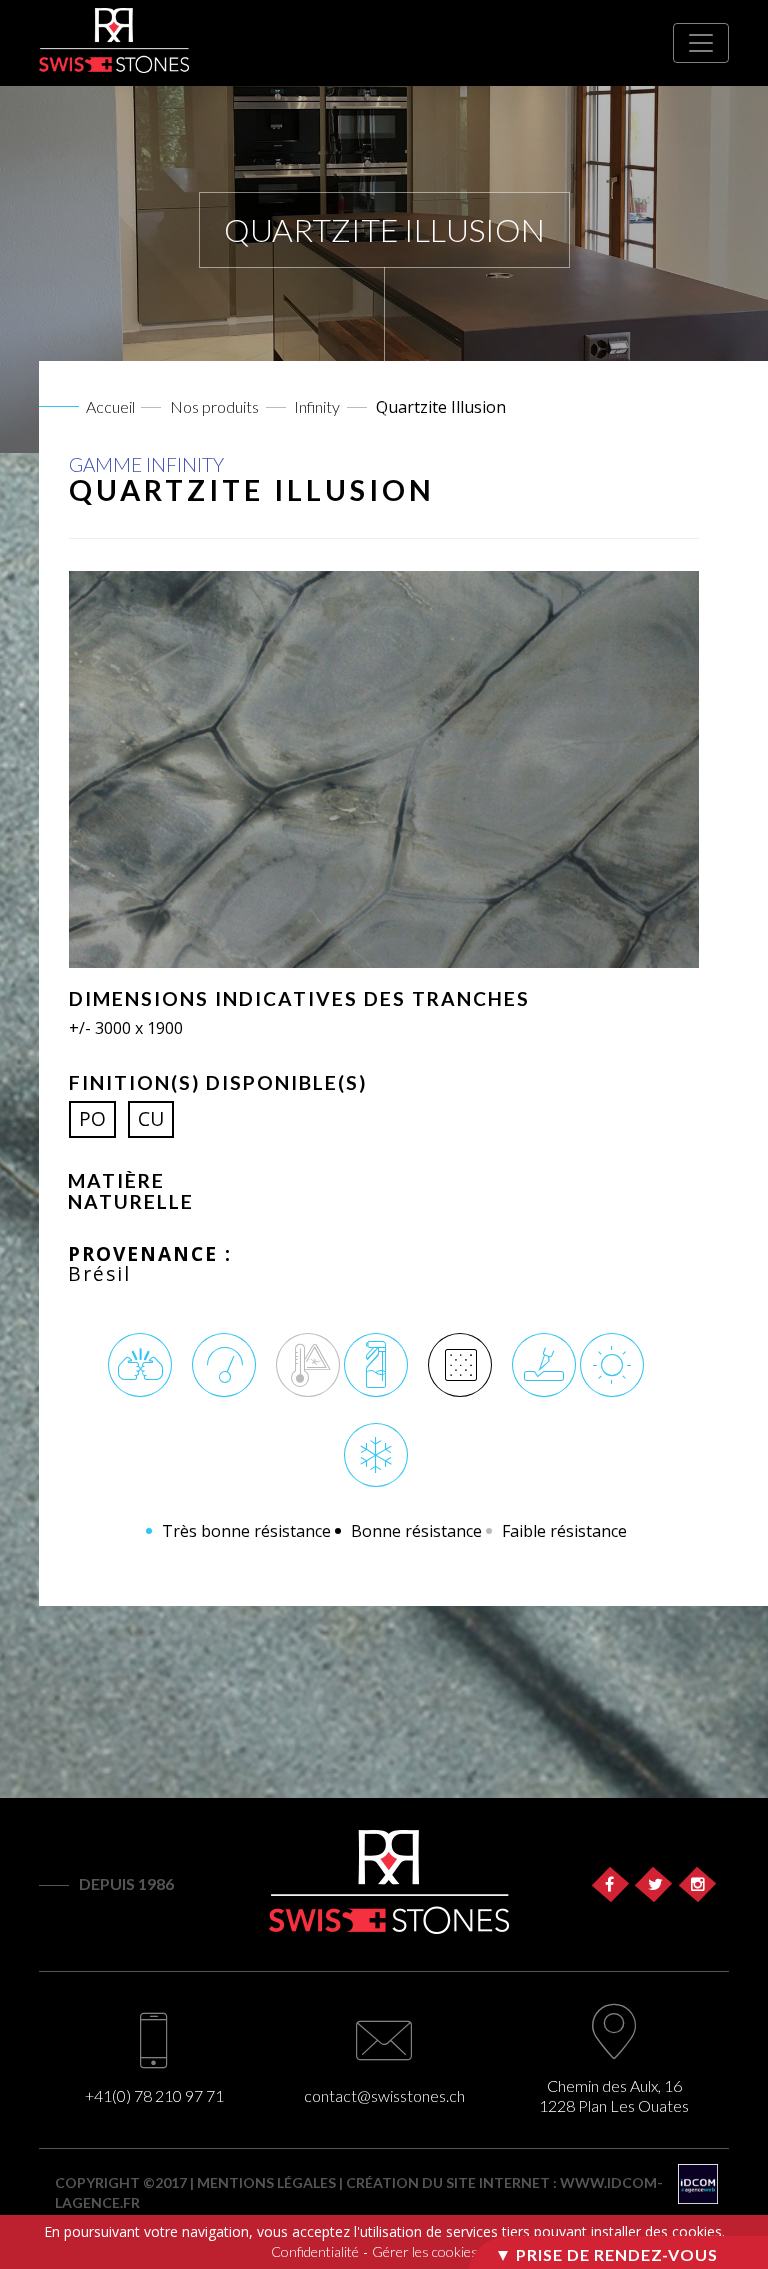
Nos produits (214, 406)
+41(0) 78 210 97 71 (154, 2095)
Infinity (317, 406)
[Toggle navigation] (701, 43)
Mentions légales (266, 2182)
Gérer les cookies (425, 2251)
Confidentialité (315, 2251)
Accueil (110, 406)
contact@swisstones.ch (384, 2095)
